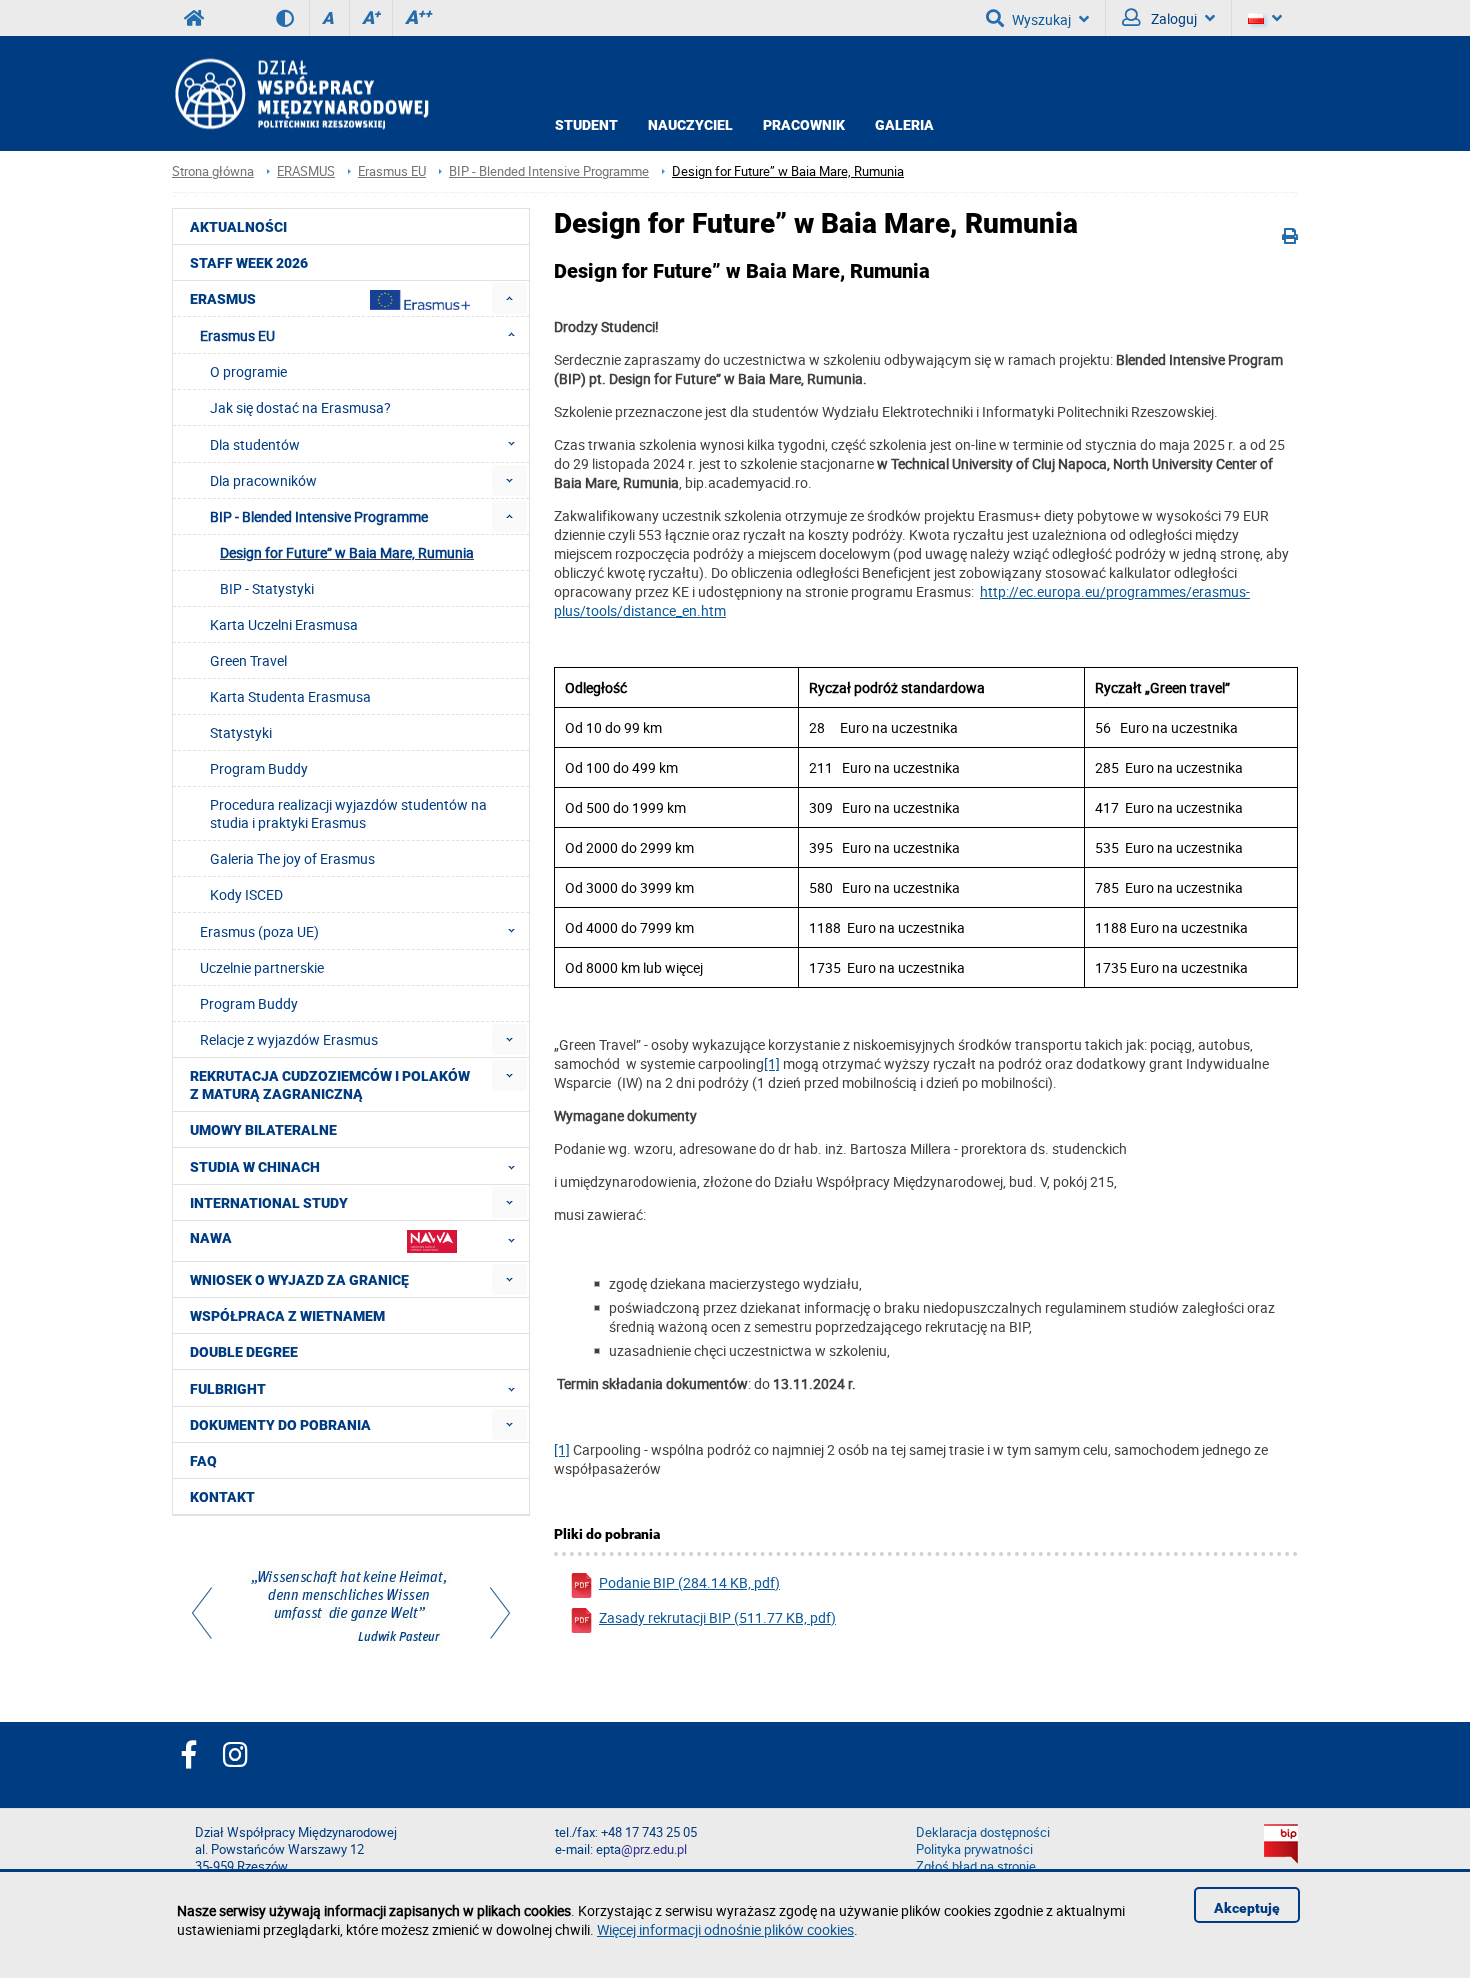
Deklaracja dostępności (983, 1832)
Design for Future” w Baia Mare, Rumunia (788, 171)
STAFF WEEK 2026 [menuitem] (249, 263)
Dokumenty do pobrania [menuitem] (280, 1425)
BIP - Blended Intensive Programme (549, 171)
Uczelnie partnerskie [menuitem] (262, 967)
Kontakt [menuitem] (222, 1497)
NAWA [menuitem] (211, 1238)
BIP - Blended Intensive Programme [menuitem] (319, 516)
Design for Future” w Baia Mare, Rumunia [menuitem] (347, 552)
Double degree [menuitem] (244, 1352)
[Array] (351, 1609)
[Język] (1265, 18)
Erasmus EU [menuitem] (237, 335)
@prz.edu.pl (654, 1849)
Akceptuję (1247, 1908)
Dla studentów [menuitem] (255, 444)
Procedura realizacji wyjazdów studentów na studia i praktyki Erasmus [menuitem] (348, 813)
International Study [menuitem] (269, 1203)
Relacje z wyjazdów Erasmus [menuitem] (289, 1039)
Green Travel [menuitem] (248, 660)
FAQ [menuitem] (203, 1461)
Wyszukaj (1041, 19)
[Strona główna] (300, 93)
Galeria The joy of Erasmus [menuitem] (292, 858)
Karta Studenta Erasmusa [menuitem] (290, 696)
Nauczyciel (690, 125)
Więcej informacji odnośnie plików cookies (725, 1929)
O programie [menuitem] (248, 371)
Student (586, 125)
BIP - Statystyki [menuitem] (267, 588)
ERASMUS (306, 171)
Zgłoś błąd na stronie (976, 1866)
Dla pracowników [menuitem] (263, 480)
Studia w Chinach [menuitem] (255, 1167)
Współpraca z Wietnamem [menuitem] (287, 1316)
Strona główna (213, 171)
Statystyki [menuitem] (241, 732)
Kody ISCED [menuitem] (246, 894)
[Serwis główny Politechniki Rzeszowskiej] (194, 18)
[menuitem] (509, 298)
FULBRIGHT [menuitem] (228, 1389)
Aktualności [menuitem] (238, 227)
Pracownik (804, 125)
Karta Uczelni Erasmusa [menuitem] (284, 624)
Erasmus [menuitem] (223, 299)
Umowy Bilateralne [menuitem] (263, 1130)
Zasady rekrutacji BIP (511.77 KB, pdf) (717, 1617)
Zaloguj (1172, 18)
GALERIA (904, 125)
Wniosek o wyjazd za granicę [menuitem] (299, 1280)
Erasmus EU (392, 171)
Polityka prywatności (974, 1849)
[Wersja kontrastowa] (292, 18)
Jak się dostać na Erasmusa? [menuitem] (300, 407)
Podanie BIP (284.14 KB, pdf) (689, 1582)
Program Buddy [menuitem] (259, 768)
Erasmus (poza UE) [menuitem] (259, 931)
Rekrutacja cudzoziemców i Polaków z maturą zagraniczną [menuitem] (330, 1085)
